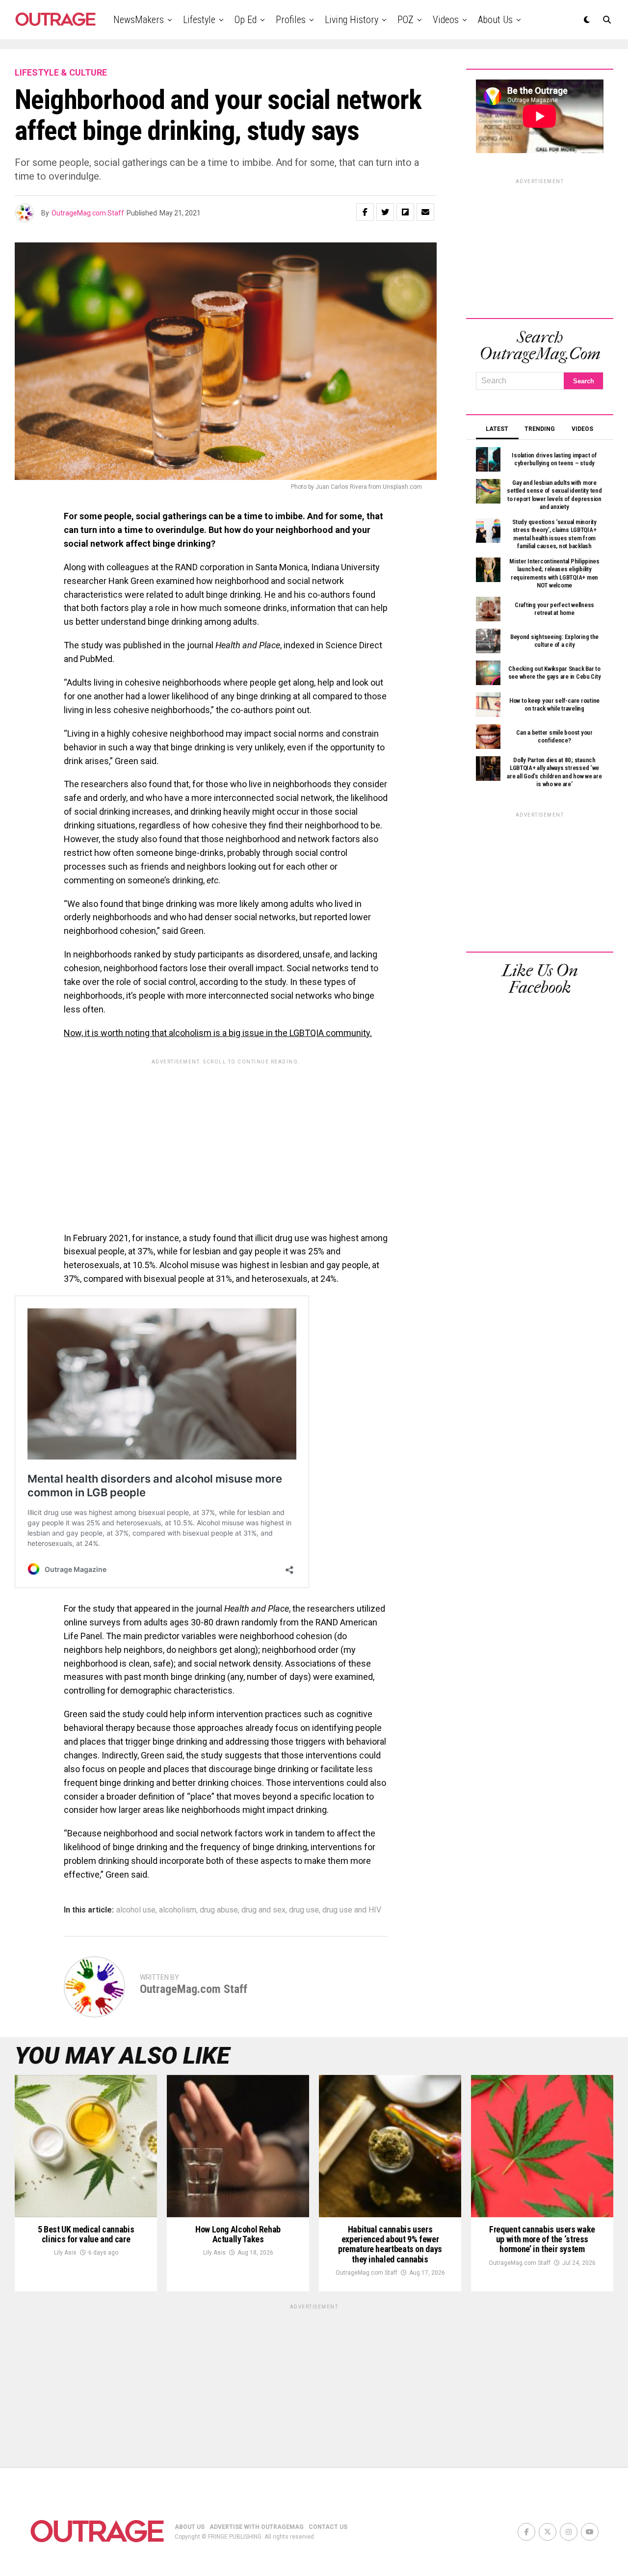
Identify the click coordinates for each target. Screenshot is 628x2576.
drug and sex (263, 1910)
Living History (352, 20)
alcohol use (136, 1910)
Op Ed (246, 20)
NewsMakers (139, 20)
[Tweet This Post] (385, 212)
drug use (304, 1910)
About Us (495, 20)
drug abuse (219, 1910)
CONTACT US (328, 2527)
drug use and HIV (352, 1910)
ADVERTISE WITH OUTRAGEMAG (257, 2527)
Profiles (291, 20)
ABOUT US (190, 2527)
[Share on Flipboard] (405, 212)
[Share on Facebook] (365, 212)
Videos (446, 20)
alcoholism (178, 1910)
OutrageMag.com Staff (88, 213)
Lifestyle (199, 20)
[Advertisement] (226, 1138)
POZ (406, 20)
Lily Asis (65, 2253)
